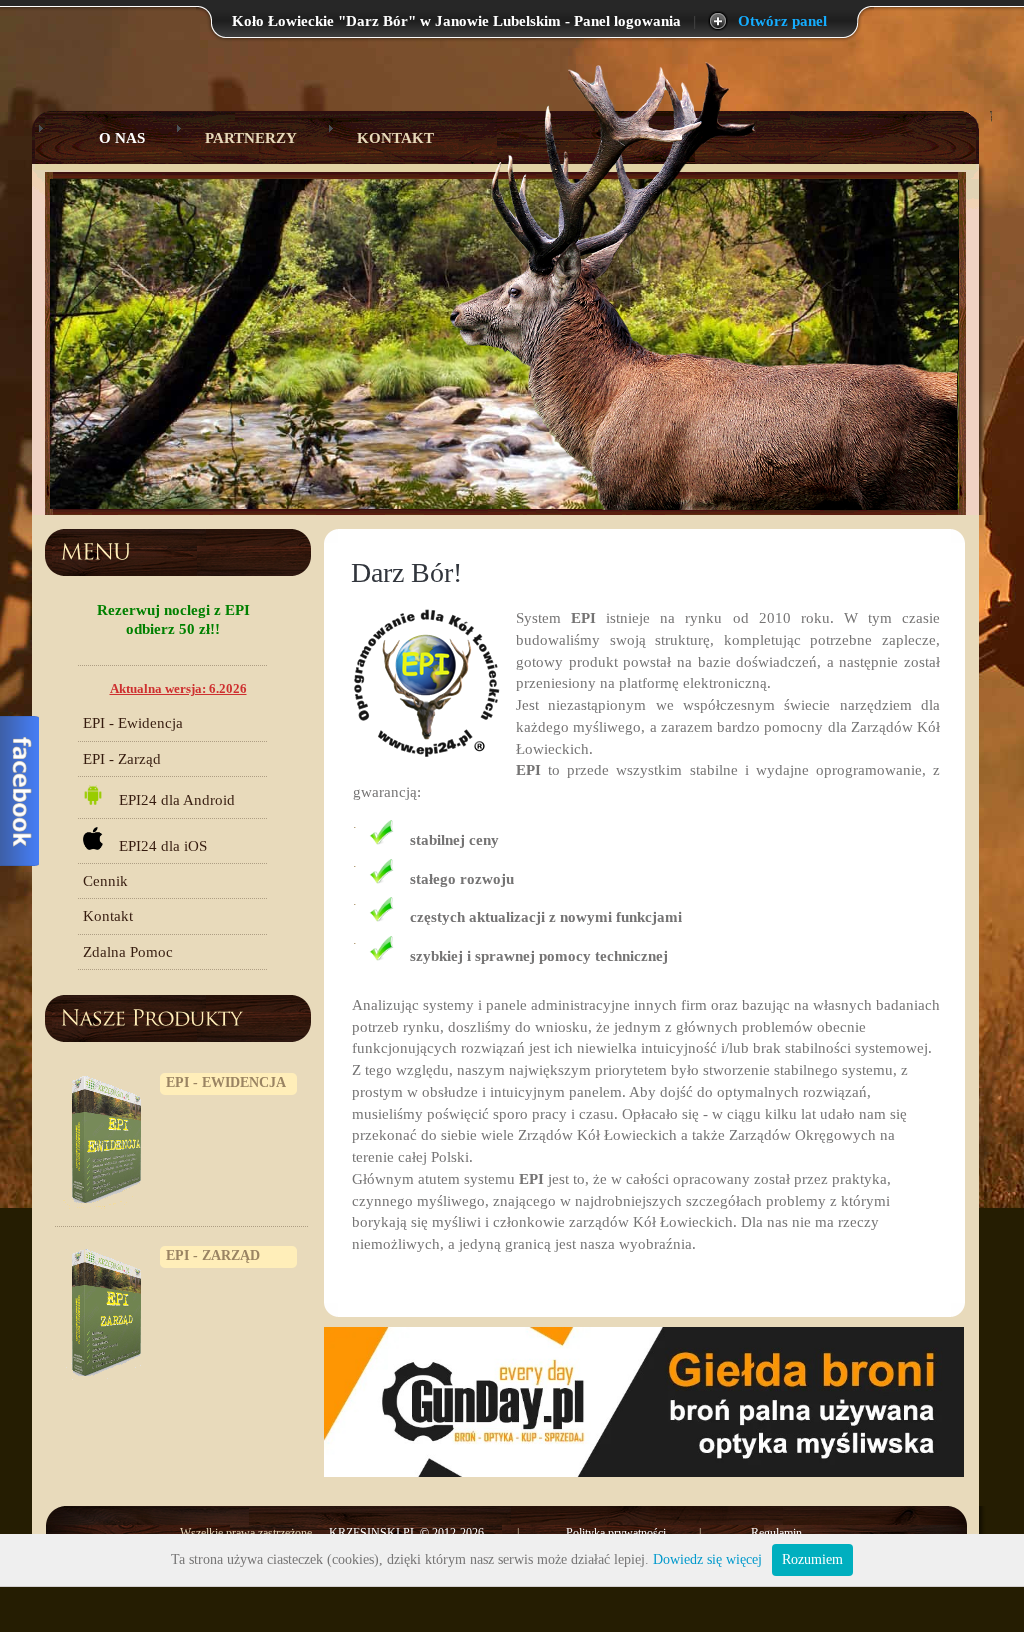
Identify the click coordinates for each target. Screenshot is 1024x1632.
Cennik (105, 881)
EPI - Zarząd (122, 759)
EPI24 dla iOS (155, 845)
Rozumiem (812, 1559)
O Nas (106, 138)
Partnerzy (251, 138)
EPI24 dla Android (169, 800)
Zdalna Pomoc (128, 952)
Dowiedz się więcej (707, 1559)
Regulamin (776, 1533)
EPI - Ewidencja (133, 723)
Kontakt (395, 138)
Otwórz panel (782, 21)
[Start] (345, 369)
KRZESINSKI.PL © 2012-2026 (408, 1533)
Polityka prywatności (616, 1533)
